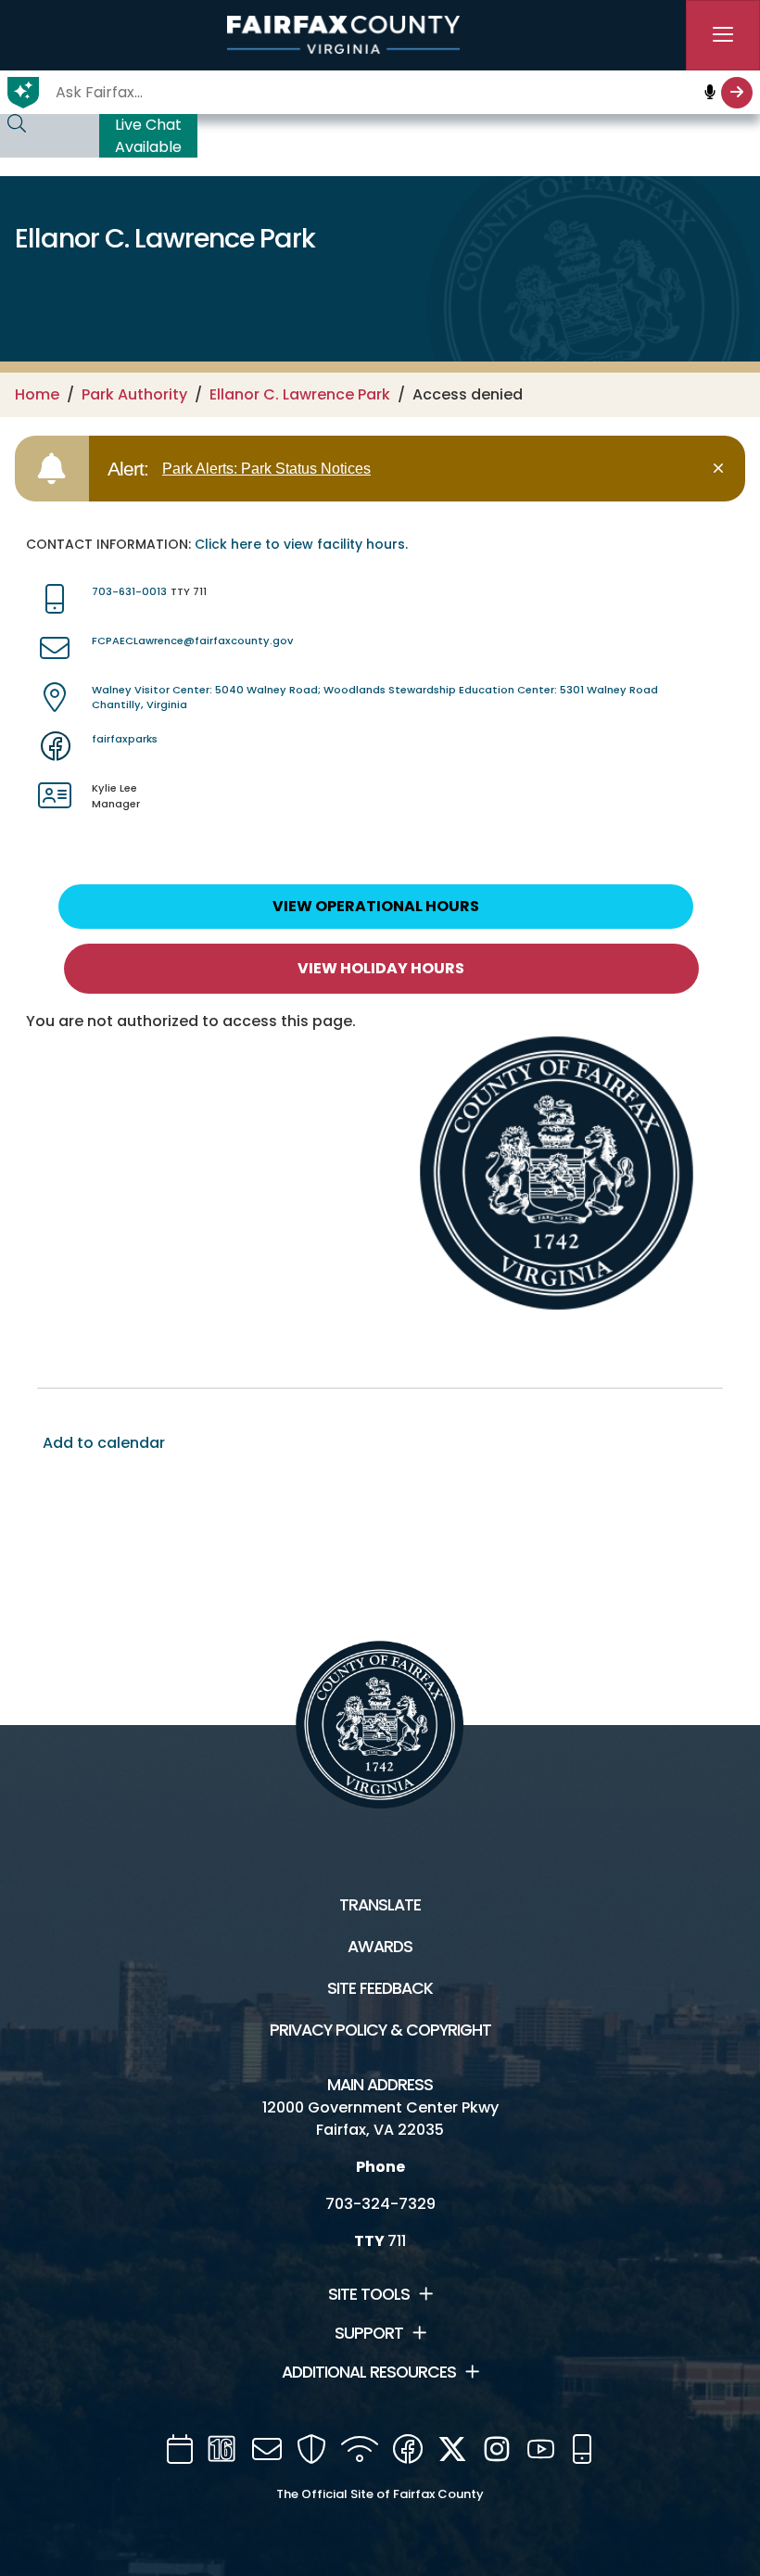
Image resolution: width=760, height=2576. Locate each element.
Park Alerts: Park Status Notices (266, 469)
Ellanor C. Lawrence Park (300, 394)
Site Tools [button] (369, 2294)
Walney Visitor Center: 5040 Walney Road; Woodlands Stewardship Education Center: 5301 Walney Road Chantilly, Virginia (375, 698)
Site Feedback (380, 1988)
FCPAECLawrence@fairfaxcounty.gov (192, 641)
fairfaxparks (125, 739)
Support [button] (369, 2333)
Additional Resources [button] (369, 2372)
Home (37, 394)
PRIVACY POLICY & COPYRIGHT (380, 2030)
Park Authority (134, 394)
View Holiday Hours (381, 968)
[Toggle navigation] (723, 35)
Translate (380, 1905)
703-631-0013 (129, 591)
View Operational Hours (376, 906)
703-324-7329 (380, 2204)
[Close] (722, 469)
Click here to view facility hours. (301, 544)
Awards (380, 1947)
